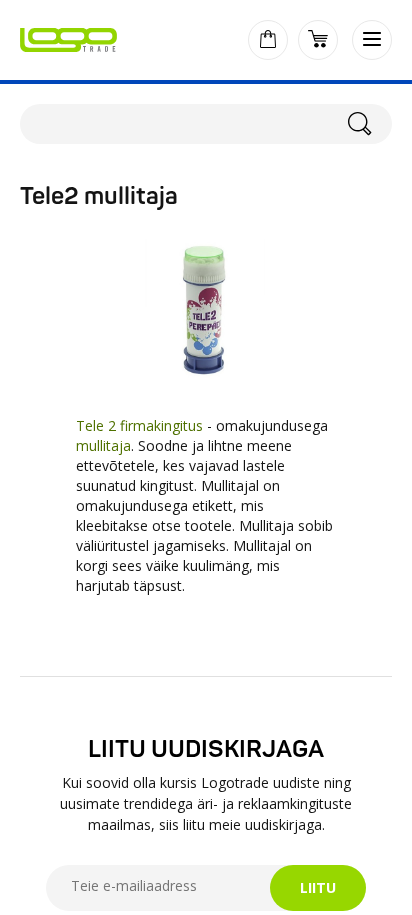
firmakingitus (163, 425)
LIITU (318, 887)
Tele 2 (96, 425)
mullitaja (103, 445)
